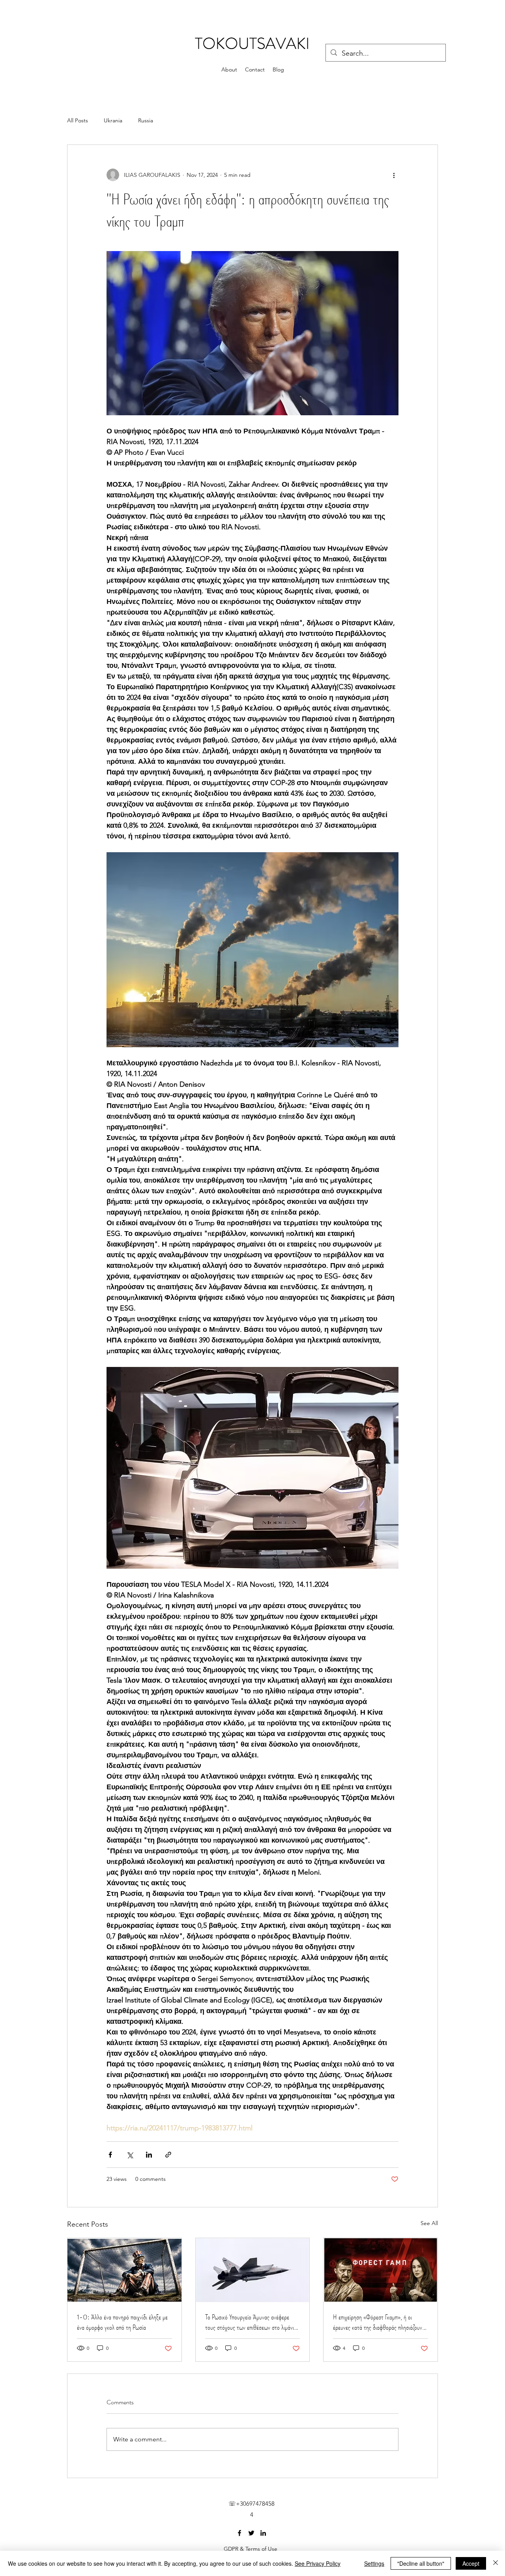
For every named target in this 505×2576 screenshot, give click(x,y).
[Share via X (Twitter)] (130, 2155)
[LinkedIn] (263, 2533)
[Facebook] (239, 2533)
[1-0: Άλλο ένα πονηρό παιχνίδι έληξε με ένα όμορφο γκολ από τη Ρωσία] (124, 2270)
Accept (471, 2563)
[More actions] (394, 175)
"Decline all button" (421, 2563)
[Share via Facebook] (110, 2155)
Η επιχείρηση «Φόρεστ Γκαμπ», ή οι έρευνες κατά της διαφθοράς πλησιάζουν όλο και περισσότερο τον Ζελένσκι (378, 2322)
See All (429, 2223)
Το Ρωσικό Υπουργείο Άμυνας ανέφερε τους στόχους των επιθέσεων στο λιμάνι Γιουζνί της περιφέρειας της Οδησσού (250, 2322)
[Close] (496, 2563)
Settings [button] (374, 2563)
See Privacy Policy (318, 2563)
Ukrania (113, 120)
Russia (146, 120)
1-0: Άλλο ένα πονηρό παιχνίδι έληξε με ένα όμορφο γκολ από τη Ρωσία (122, 2322)
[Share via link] (168, 2155)
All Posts (78, 120)
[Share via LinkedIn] (149, 2155)
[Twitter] (251, 2533)
